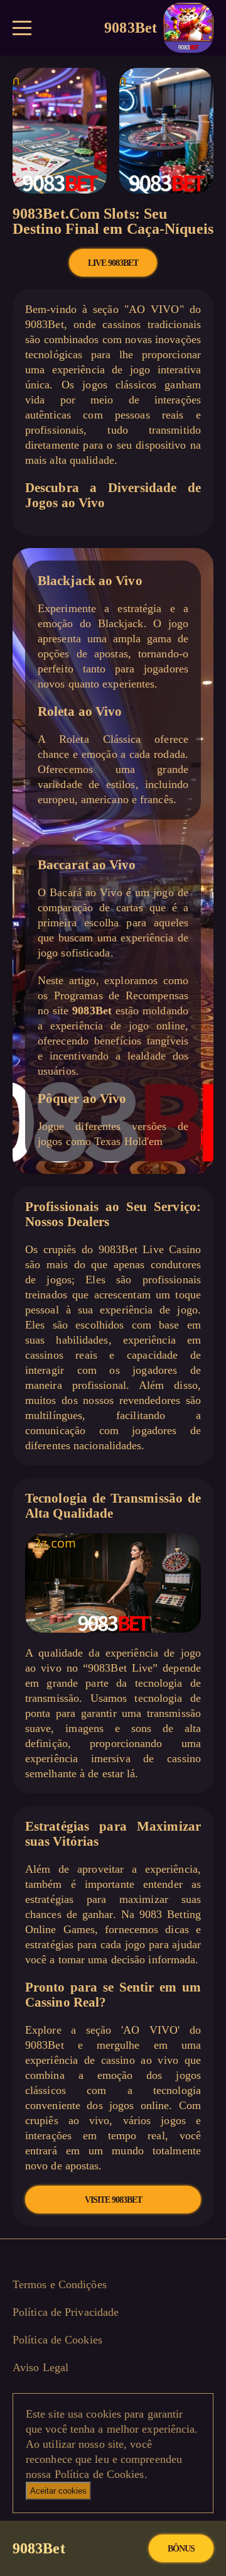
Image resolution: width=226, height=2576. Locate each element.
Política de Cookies (57, 2340)
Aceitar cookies (58, 2491)
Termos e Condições (60, 2284)
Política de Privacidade (66, 2312)
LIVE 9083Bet (113, 263)
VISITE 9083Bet (113, 2200)
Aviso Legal (40, 2367)
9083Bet (131, 27)
